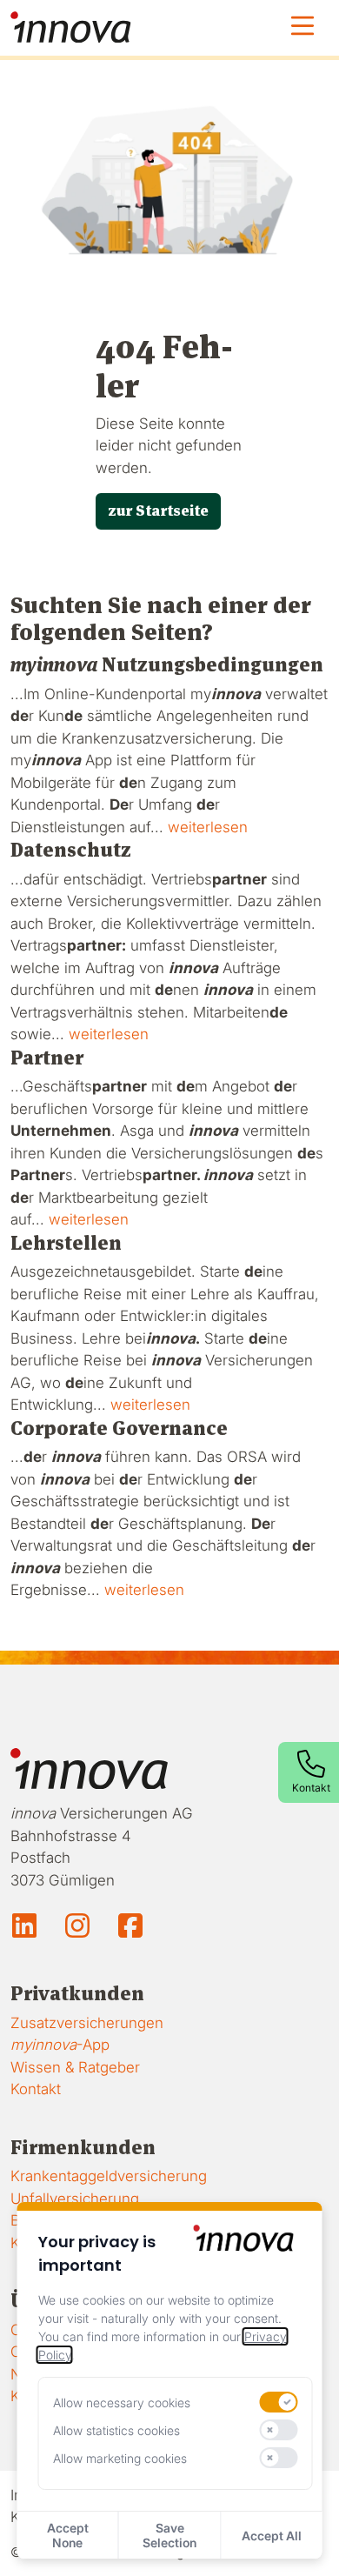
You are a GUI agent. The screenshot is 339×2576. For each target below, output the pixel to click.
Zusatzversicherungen (87, 2023)
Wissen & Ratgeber (75, 2067)
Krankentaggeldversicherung (109, 2176)
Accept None (68, 2535)
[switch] (278, 2402)
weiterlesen (208, 827)
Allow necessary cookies (122, 2402)
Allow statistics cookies (116, 2430)
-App (60, 2045)
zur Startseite (158, 511)
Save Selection (169, 2535)
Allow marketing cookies (120, 2458)
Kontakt (36, 2089)
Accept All (272, 2536)
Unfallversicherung (75, 2199)
